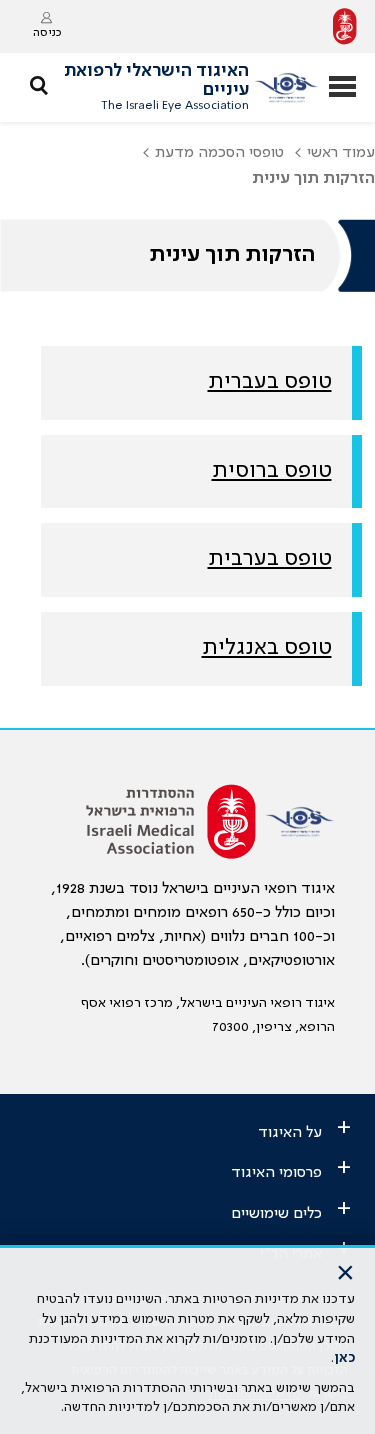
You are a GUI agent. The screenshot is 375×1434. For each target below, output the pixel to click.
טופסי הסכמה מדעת (219, 153)
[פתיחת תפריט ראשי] (342, 88)
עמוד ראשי (341, 153)
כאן (344, 1358)
